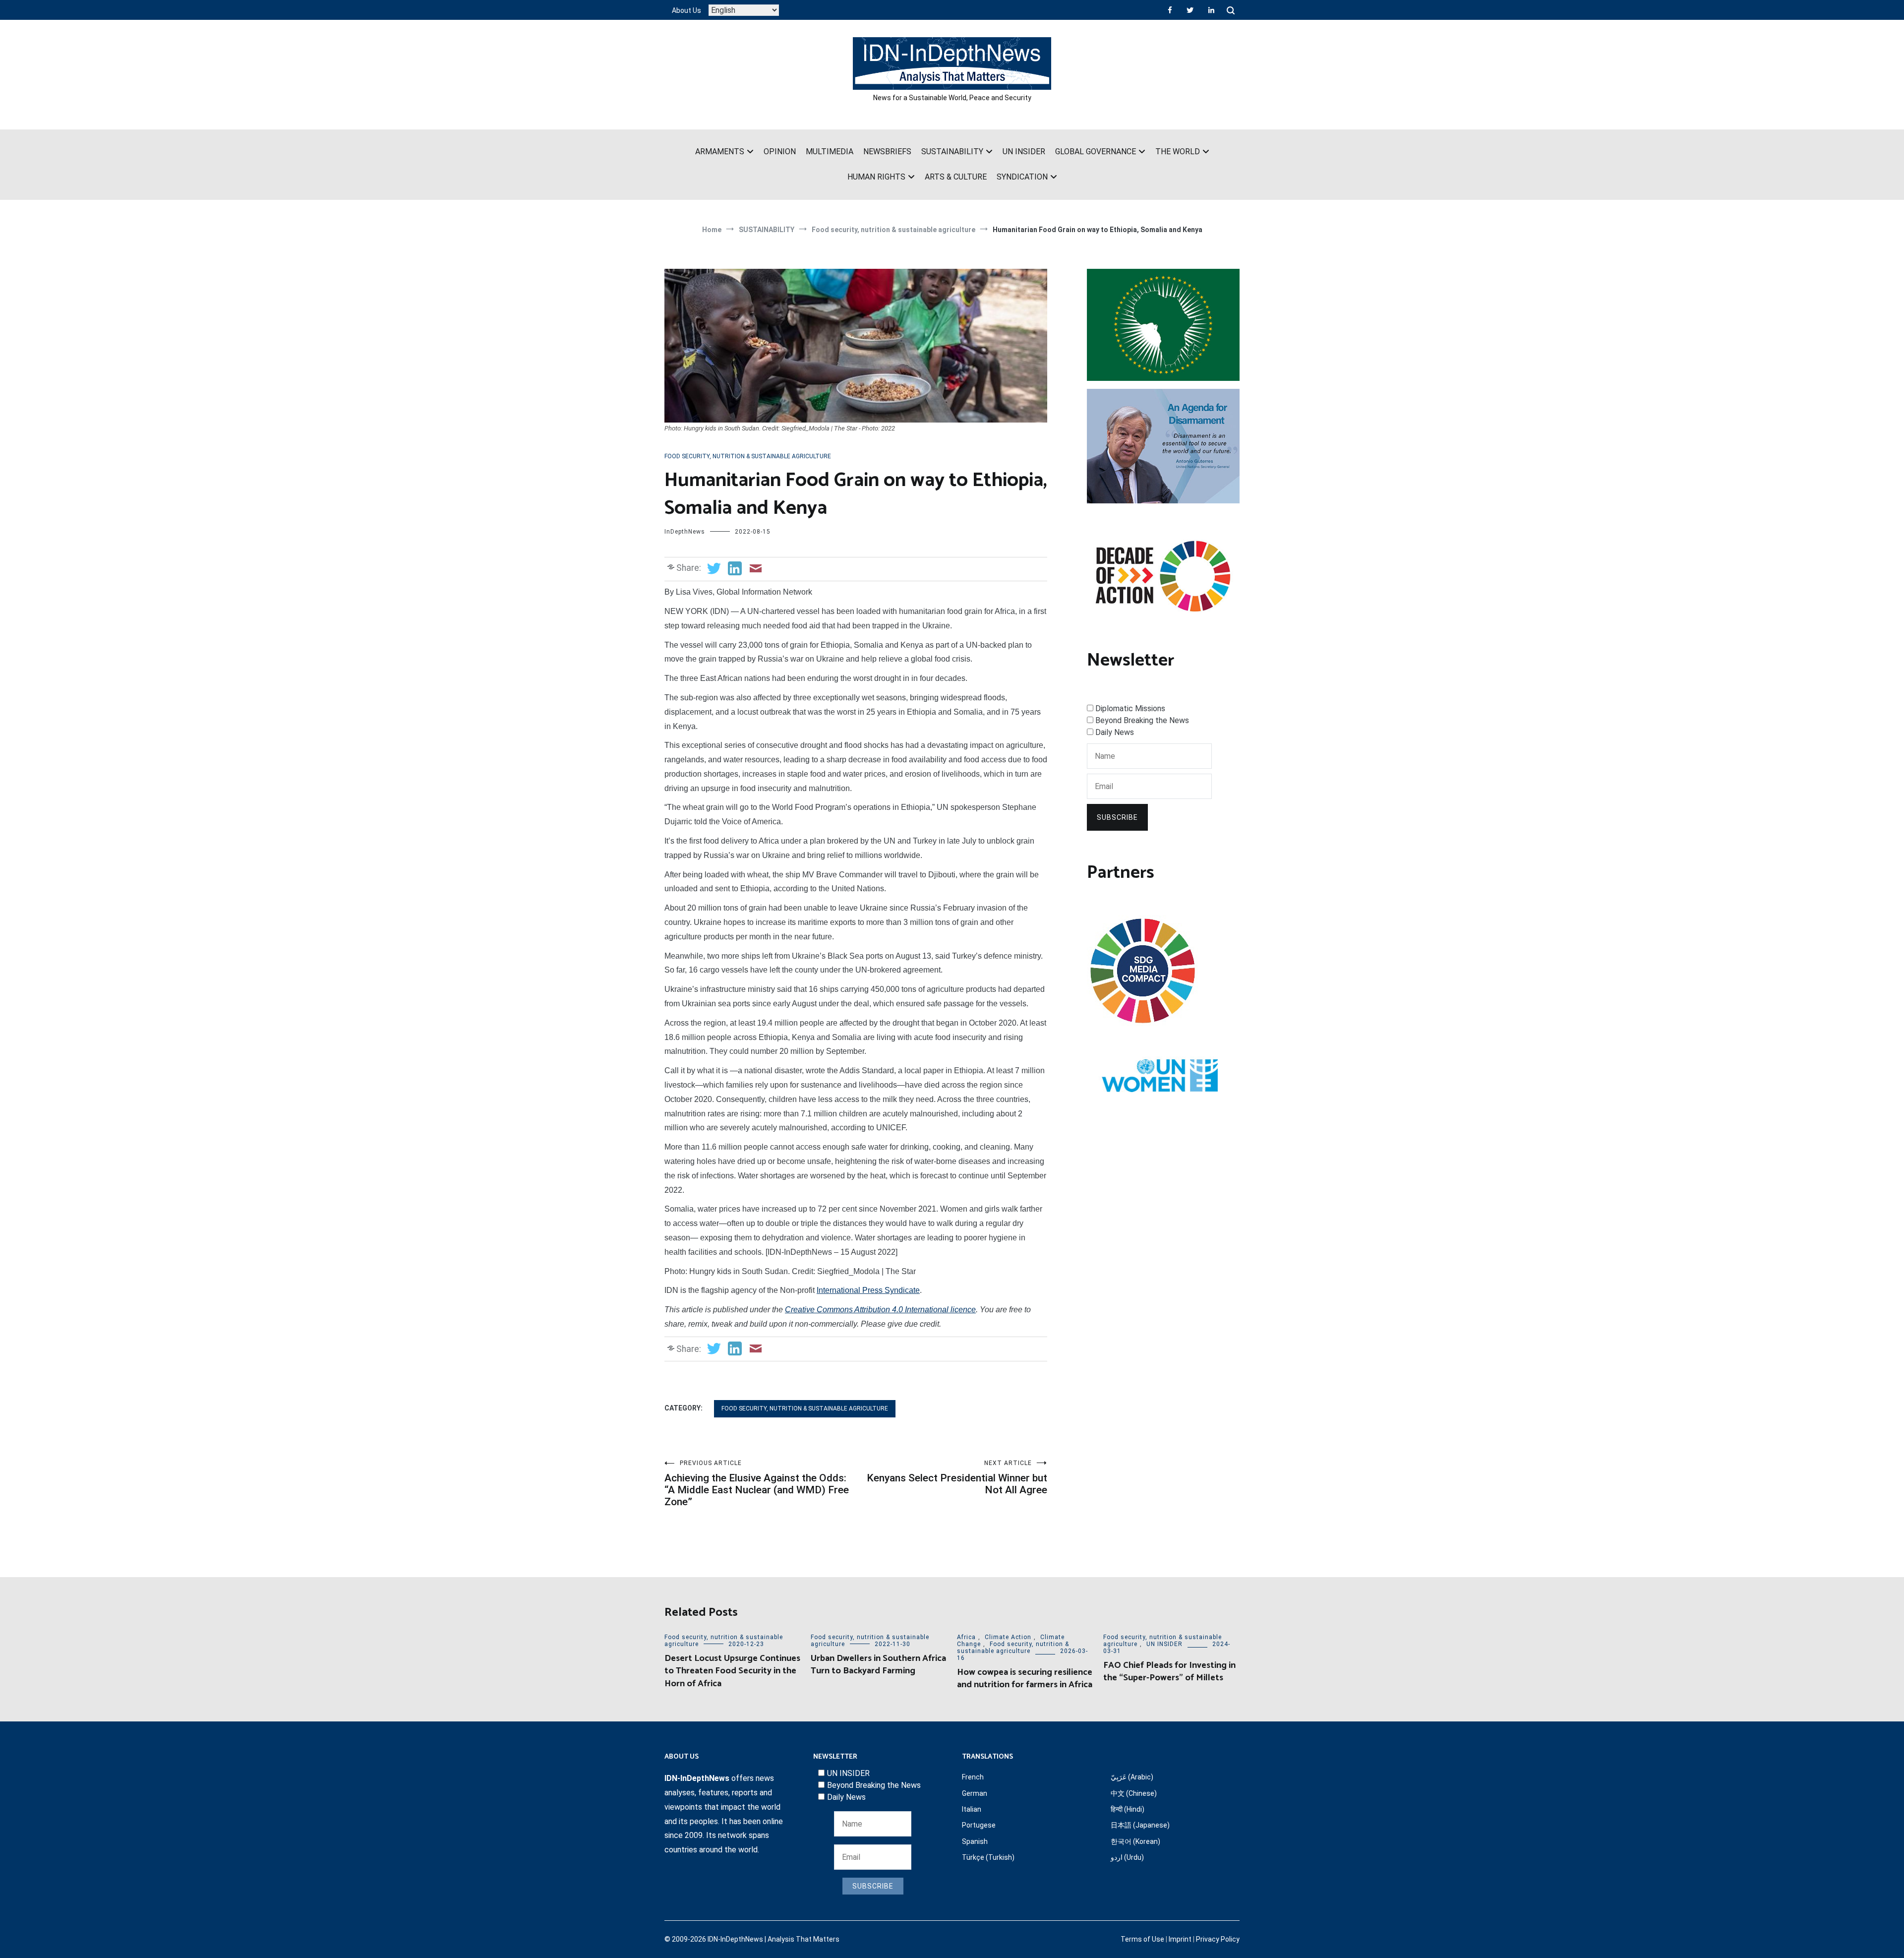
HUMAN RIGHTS (876, 177)
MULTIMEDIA (830, 152)
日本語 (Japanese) (1140, 1825)
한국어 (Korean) (1135, 1841)
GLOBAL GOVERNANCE (1096, 152)
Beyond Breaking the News (1142, 720)
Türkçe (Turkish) (988, 1857)
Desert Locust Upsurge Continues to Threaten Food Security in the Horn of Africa (732, 1671)
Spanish (975, 1841)
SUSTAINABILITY (952, 152)
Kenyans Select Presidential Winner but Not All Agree (957, 1478)
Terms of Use (1142, 1939)
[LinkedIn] (1211, 10)
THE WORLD (1178, 152)
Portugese (979, 1825)
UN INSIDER (1024, 152)
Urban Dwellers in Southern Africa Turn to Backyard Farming (878, 1665)
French (973, 1777)
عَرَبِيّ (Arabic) (1132, 1777)
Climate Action (1008, 1637)
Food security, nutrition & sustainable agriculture (748, 456)
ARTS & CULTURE (956, 177)
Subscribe (1117, 817)
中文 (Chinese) (1134, 1793)
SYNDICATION (1022, 177)
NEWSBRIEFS (887, 152)
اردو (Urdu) (1127, 1857)
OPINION (780, 152)
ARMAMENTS (720, 152)
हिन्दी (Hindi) (1128, 1809)
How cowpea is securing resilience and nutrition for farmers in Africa (1025, 1679)
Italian (972, 1809)
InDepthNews (685, 532)
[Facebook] (1170, 10)
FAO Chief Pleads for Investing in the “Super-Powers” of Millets (1169, 1672)
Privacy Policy (1218, 1939)
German (975, 1793)
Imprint (1180, 1939)
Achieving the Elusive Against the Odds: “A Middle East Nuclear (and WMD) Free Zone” (757, 1484)
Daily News (1115, 732)
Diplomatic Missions (1130, 708)
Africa (966, 1637)
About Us (686, 10)
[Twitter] (1190, 10)
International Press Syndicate (868, 1290)
